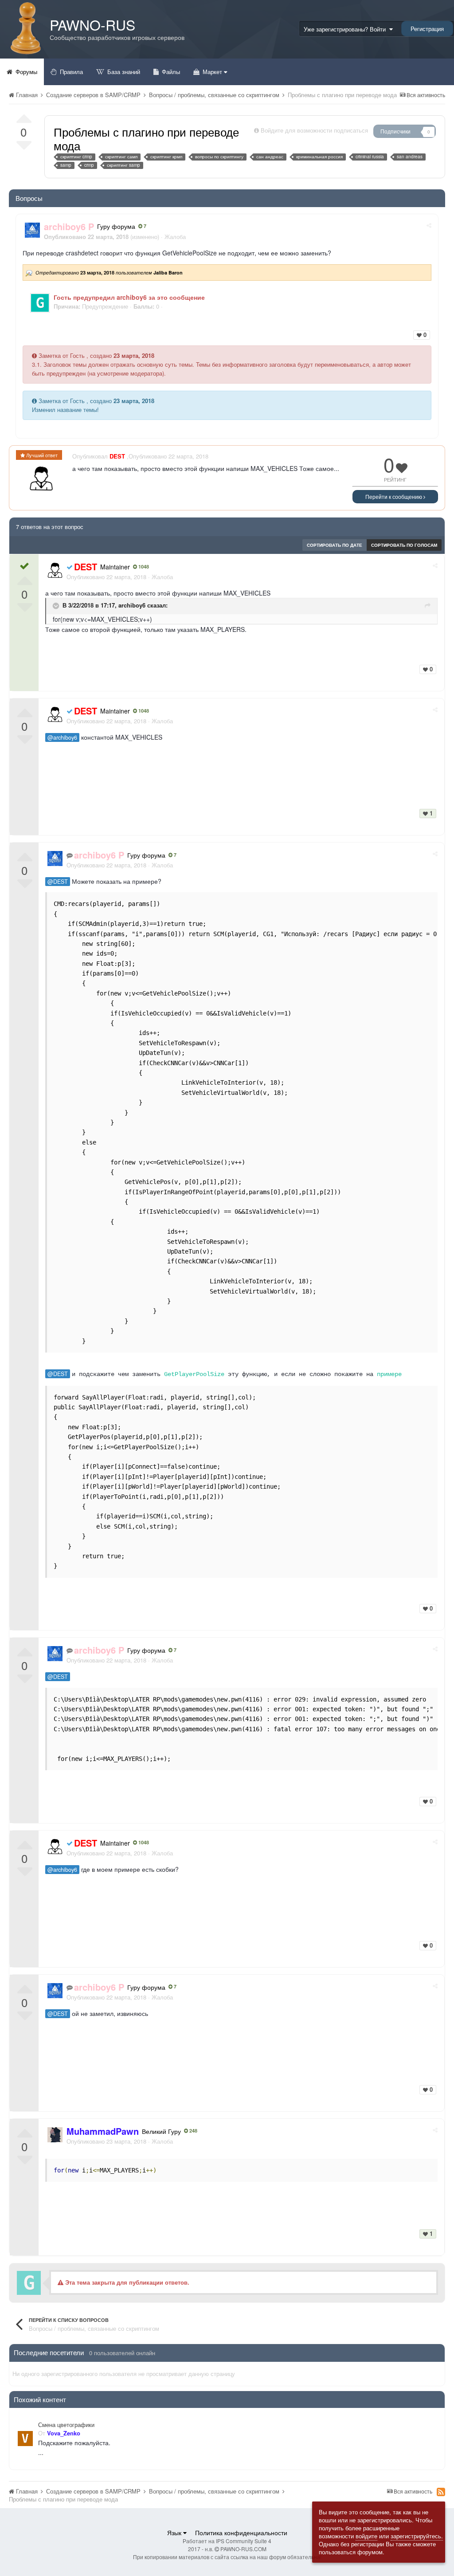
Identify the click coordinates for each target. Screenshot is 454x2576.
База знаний (123, 72)
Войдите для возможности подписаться (314, 130)
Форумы (25, 72)
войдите (366, 2536)
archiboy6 (132, 606)
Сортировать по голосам (404, 545)
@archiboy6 (62, 737)
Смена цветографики (66, 2425)
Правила (70, 72)
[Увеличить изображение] (40, 302)
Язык (175, 2533)
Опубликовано (106, 577)
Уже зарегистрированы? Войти (346, 29)
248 (193, 2131)
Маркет (212, 72)
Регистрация (427, 29)
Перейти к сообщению (394, 496)
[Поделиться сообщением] (429, 225)
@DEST (58, 882)
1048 (143, 567)
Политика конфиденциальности (241, 2533)
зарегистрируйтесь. (417, 2536)
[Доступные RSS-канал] (441, 2492)
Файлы (170, 72)
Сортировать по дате (335, 545)
